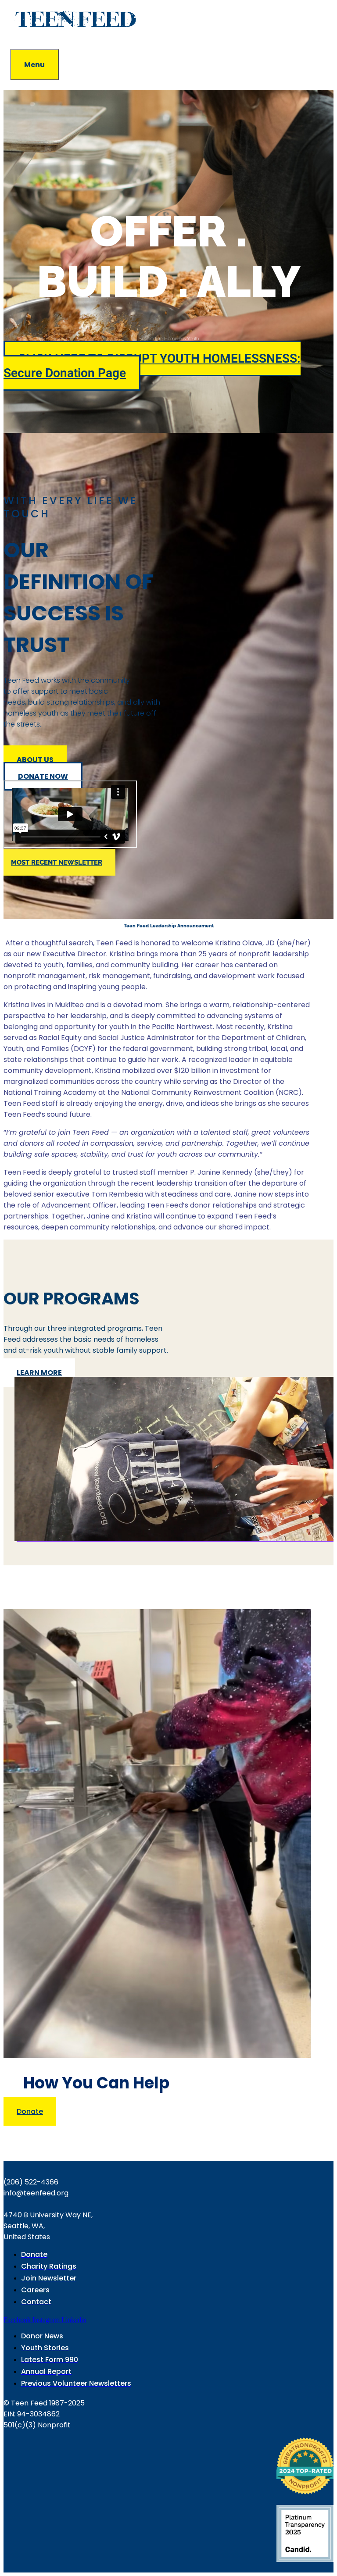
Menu (34, 65)
